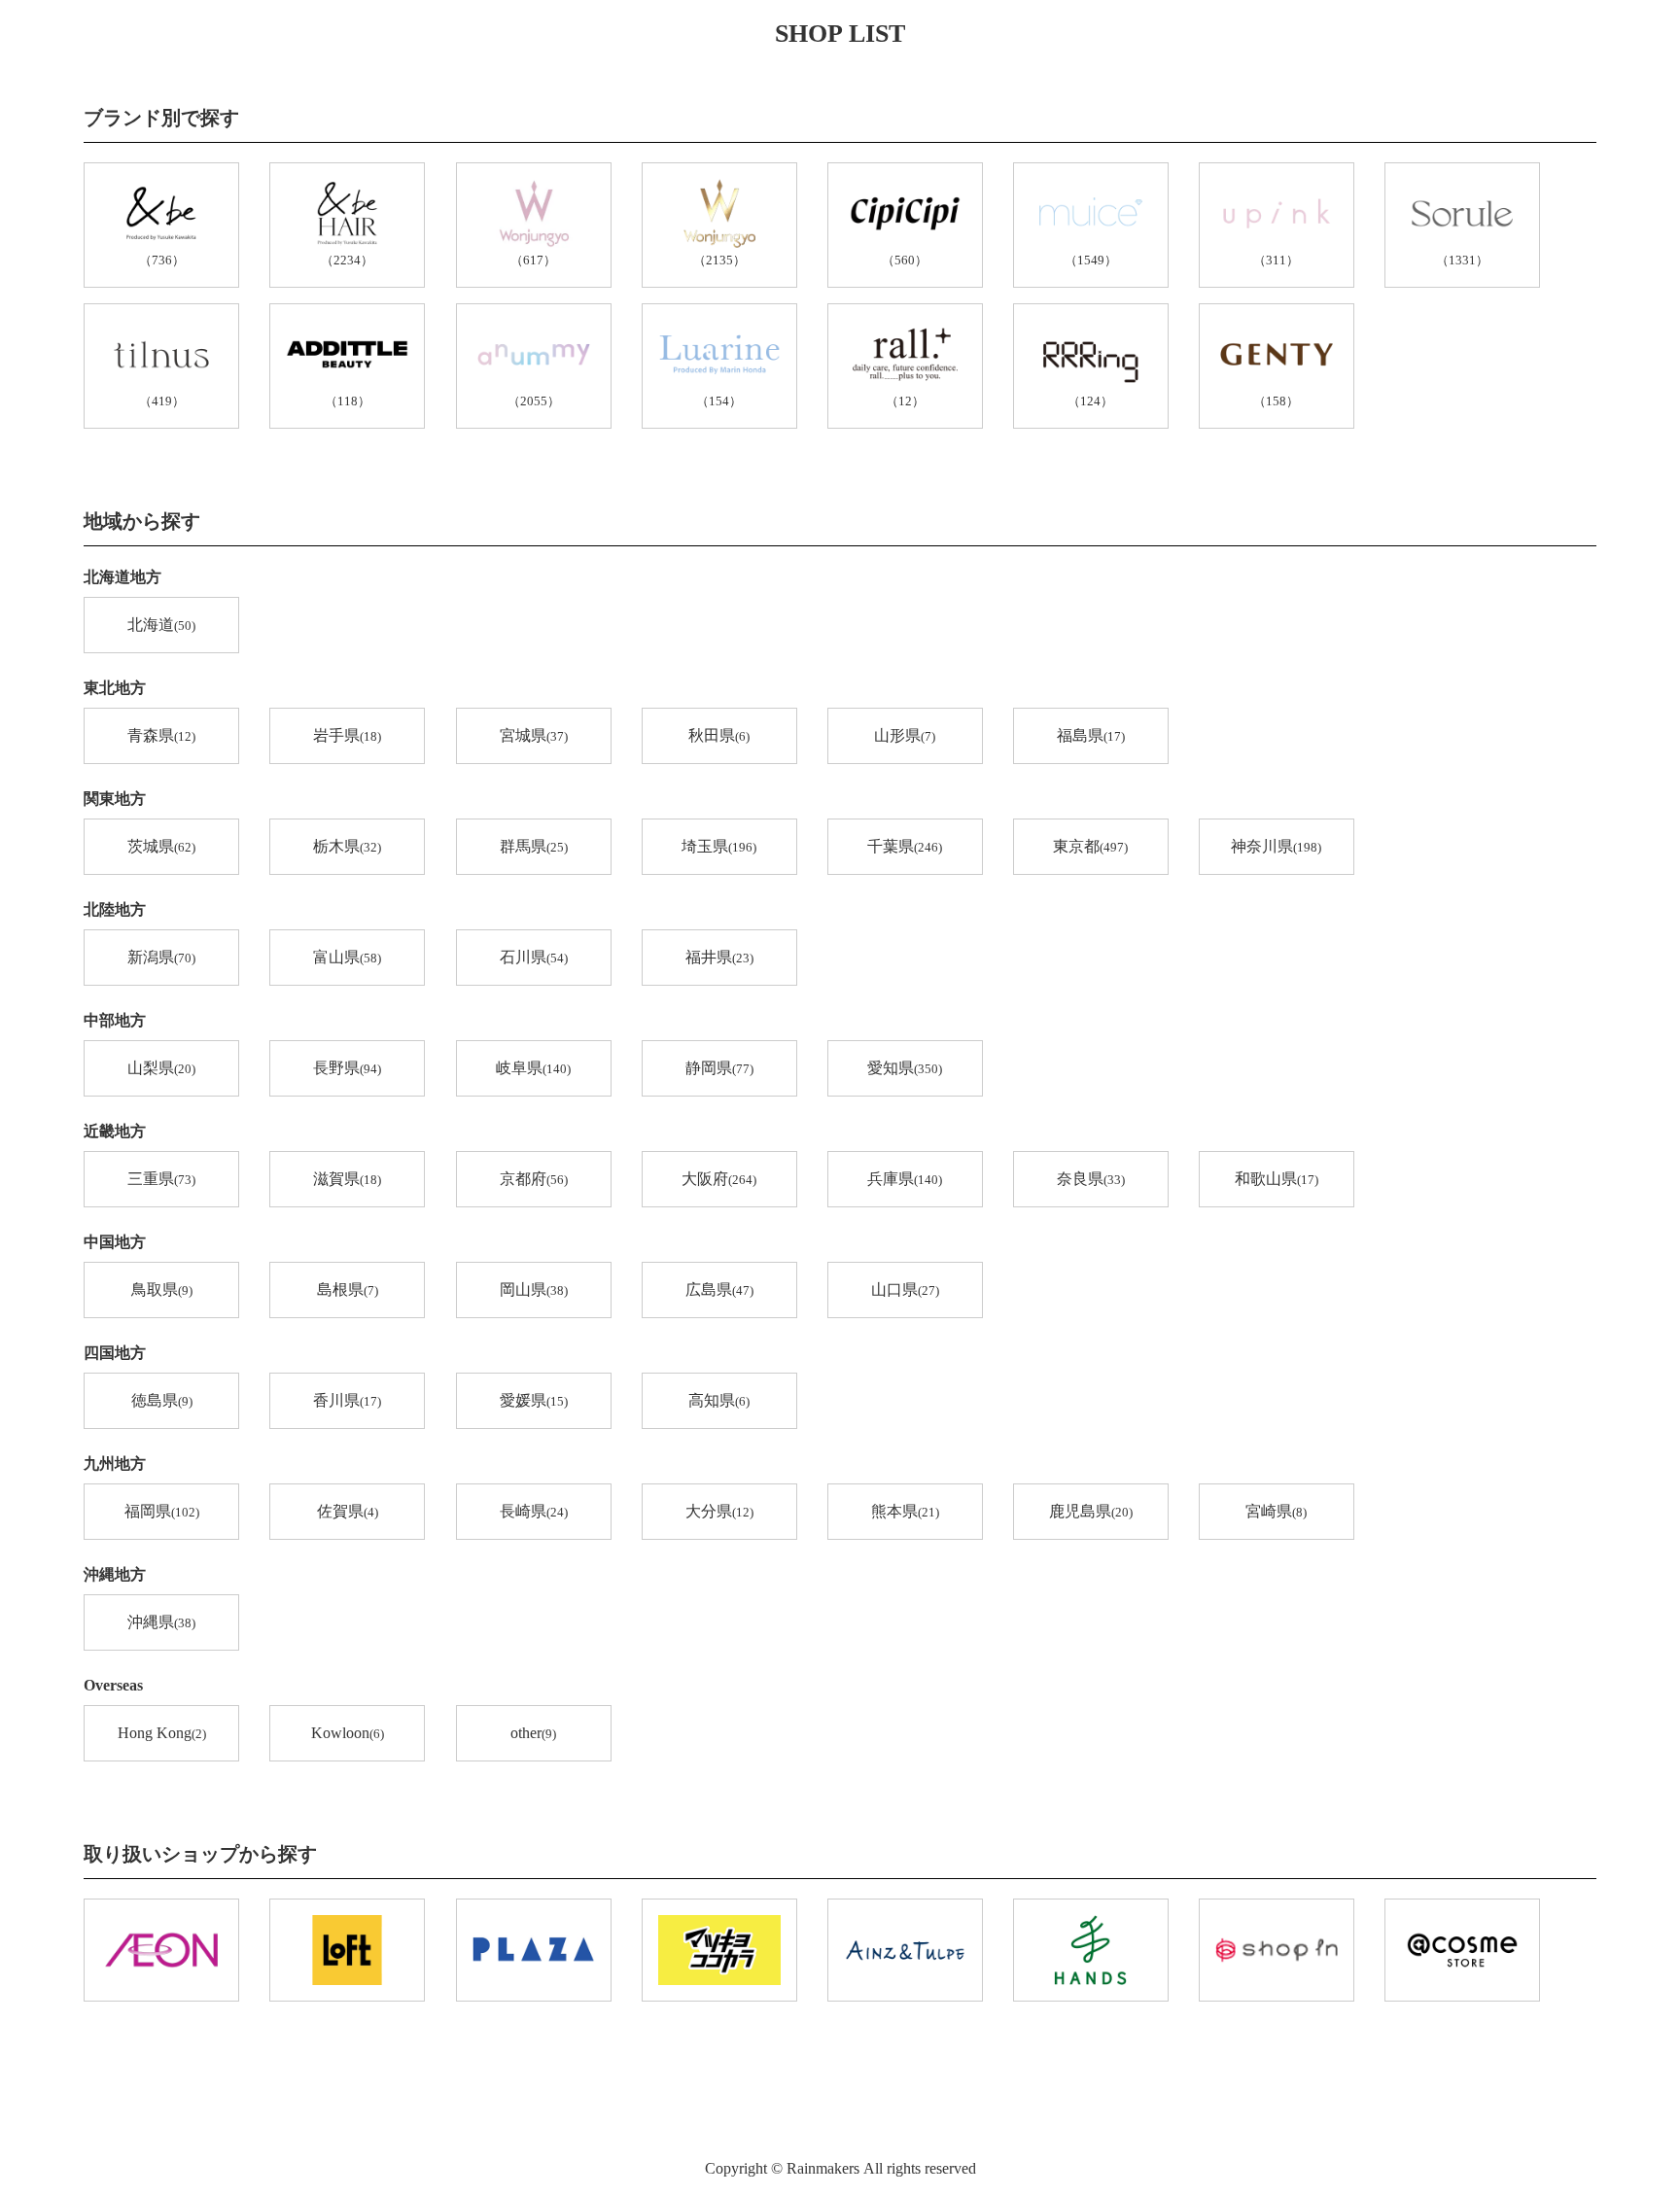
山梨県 (161, 1068)
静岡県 (719, 1068)
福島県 (1091, 735)
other (533, 1733)
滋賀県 (347, 1179)
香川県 (347, 1400)
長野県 (347, 1068)
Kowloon (348, 1733)
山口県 (905, 1290)
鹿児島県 (1091, 1511)
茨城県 (161, 846)
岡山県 (534, 1290)
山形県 (905, 735)
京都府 (534, 1179)
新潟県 (161, 957)
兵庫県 (905, 1179)
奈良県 (1091, 1179)
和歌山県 (1277, 1179)
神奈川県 (1276, 846)
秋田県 (719, 735)
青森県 (161, 735)
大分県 (719, 1511)
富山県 (347, 957)
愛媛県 (534, 1400)
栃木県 (347, 846)
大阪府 (719, 1179)
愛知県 (905, 1068)
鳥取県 (162, 1290)
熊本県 (905, 1511)
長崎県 (534, 1511)
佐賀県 (348, 1511)
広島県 (719, 1290)
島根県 (348, 1290)
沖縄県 (161, 1622)
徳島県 (162, 1400)
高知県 (719, 1400)
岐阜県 (533, 1068)
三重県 (161, 1179)
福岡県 (162, 1511)
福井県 (719, 957)
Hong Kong (162, 1733)
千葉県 (905, 846)
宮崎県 (1276, 1511)
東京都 (1090, 846)
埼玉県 (719, 846)
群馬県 (534, 846)
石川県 (534, 957)
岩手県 (347, 735)
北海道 (161, 625)
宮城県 (534, 735)
